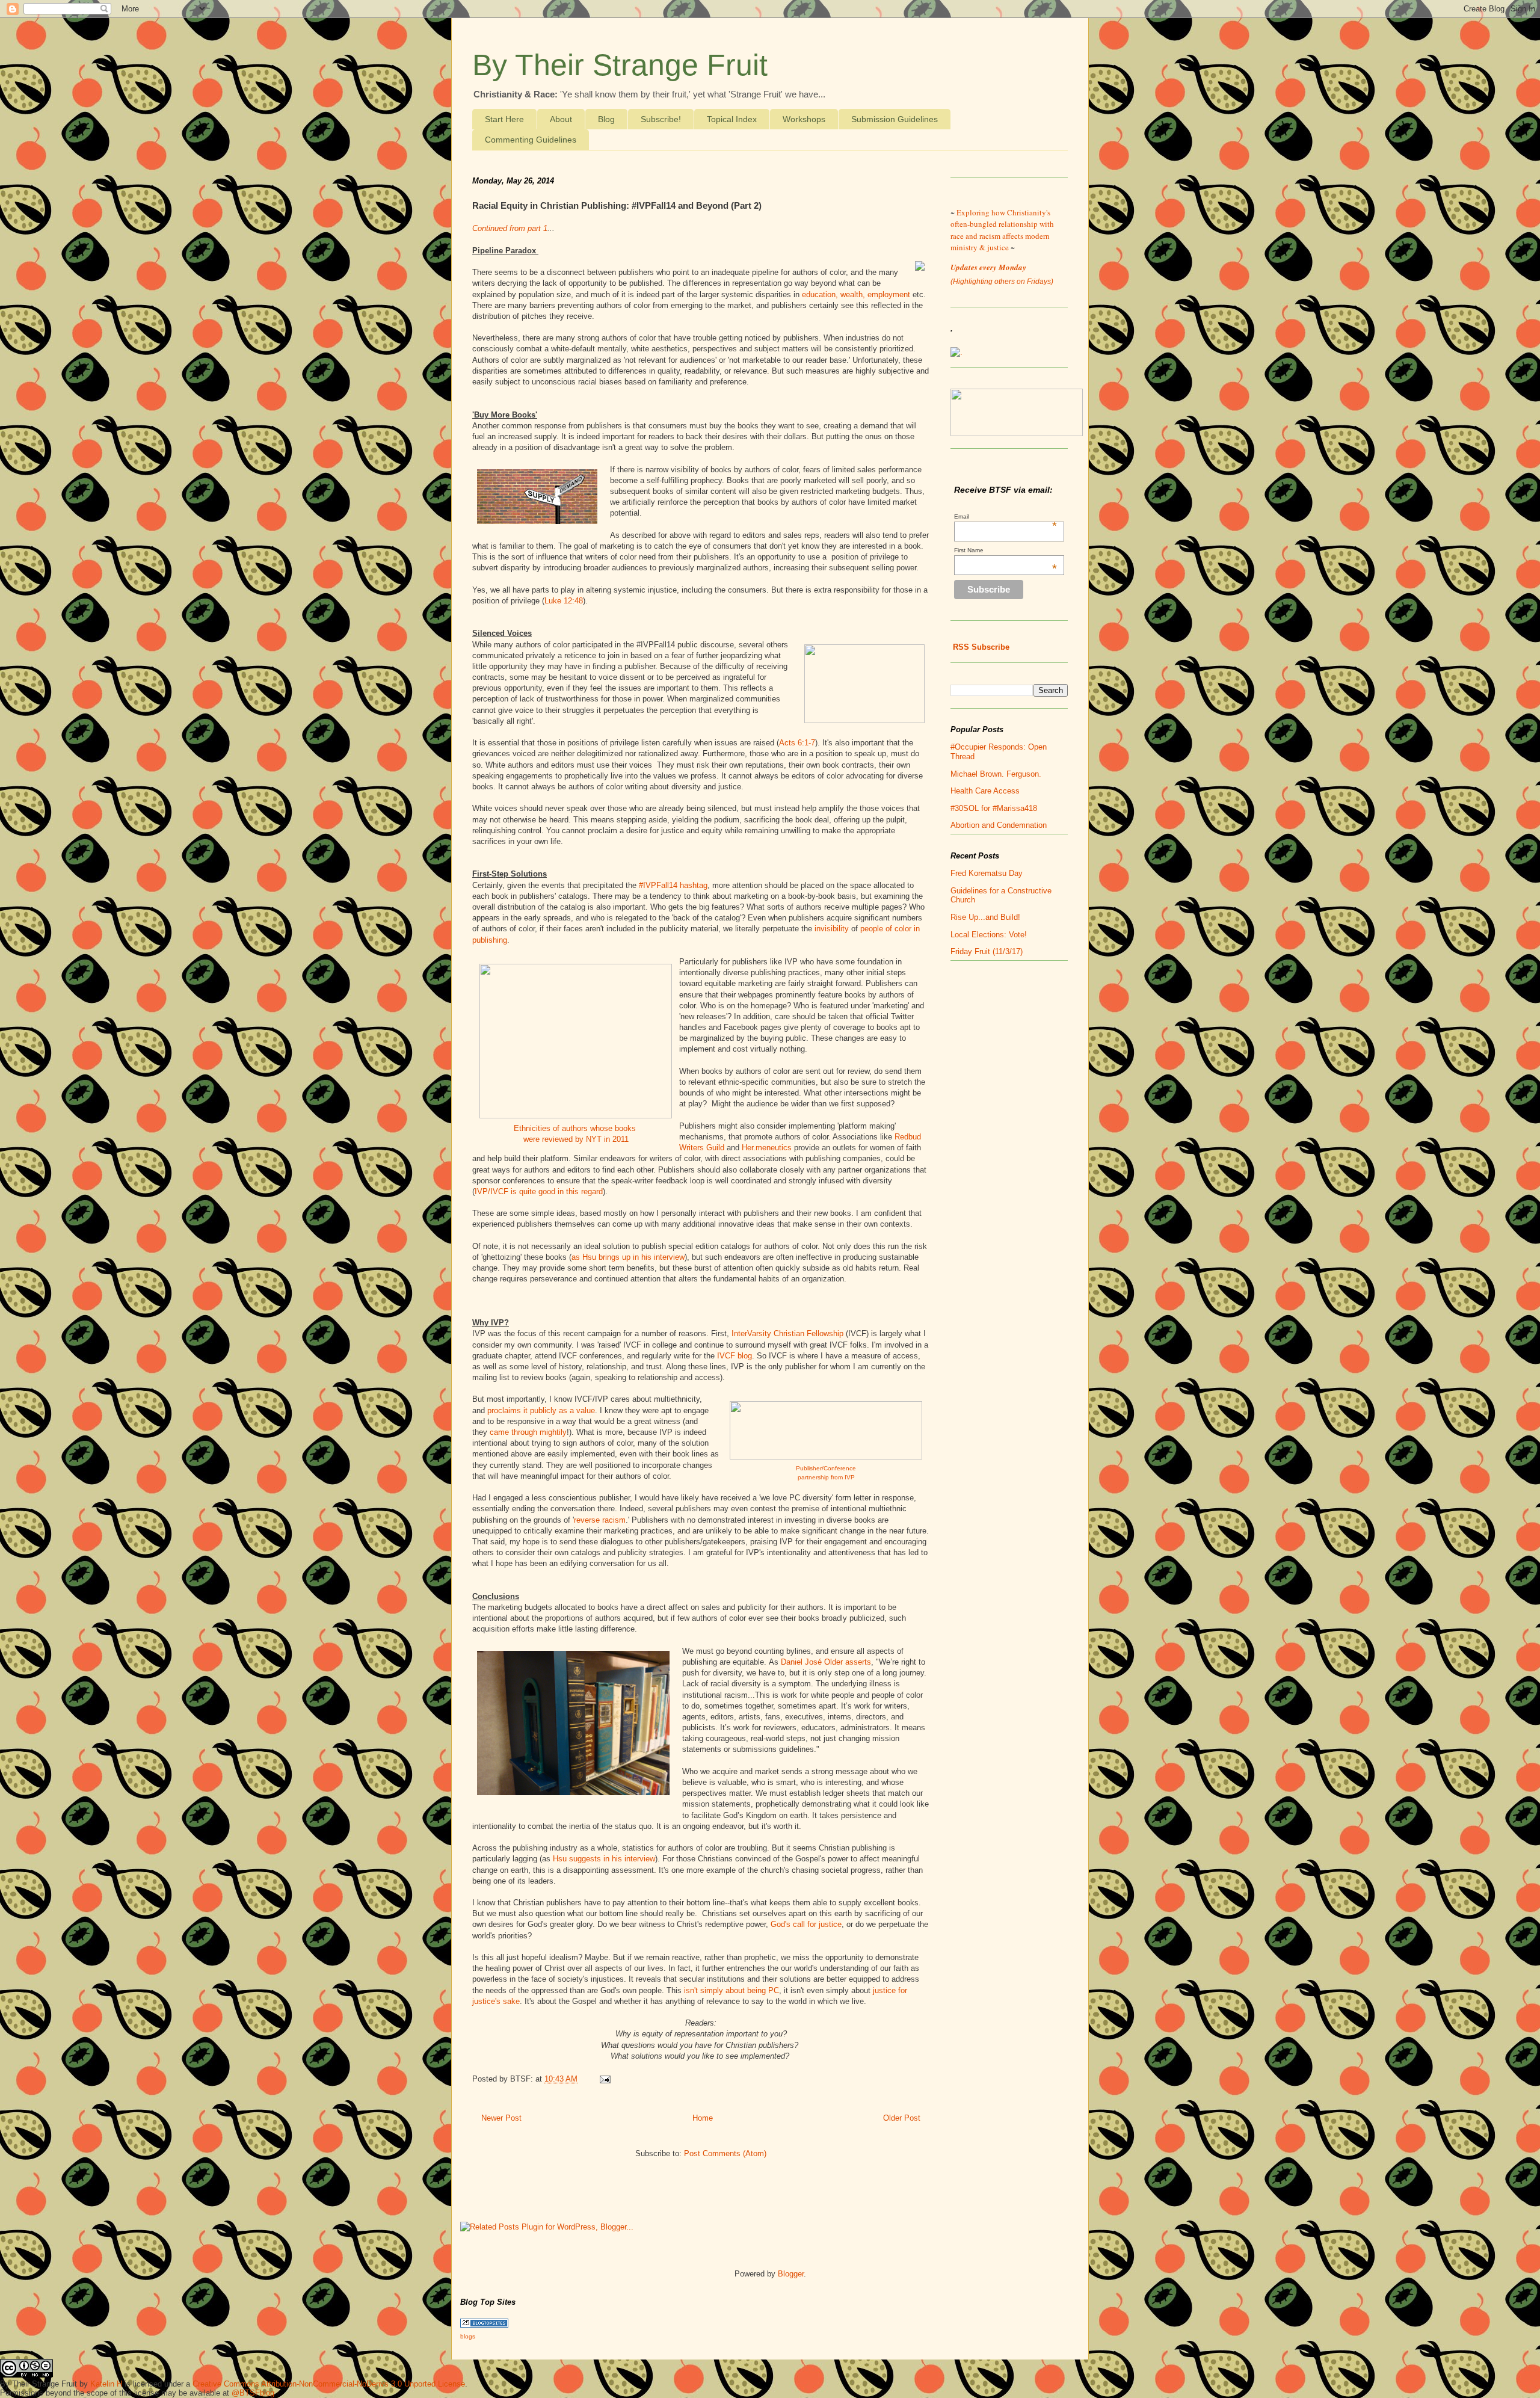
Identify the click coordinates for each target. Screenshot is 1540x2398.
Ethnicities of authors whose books (576, 1128)
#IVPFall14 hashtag (673, 885)
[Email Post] (603, 2079)
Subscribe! (661, 119)
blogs (468, 2336)
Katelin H (106, 2384)
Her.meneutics (767, 1148)
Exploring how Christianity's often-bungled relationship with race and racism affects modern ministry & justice (1002, 230)
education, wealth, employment (856, 294)
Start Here (504, 119)
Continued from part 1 (510, 228)
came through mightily (528, 1432)
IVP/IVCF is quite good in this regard (539, 1191)
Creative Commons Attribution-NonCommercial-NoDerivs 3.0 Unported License (329, 2384)
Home (703, 2118)
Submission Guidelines (895, 119)
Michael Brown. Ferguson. (996, 774)
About (561, 119)
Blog (606, 119)
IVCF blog (735, 1356)
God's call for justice (806, 1924)
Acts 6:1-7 (797, 743)
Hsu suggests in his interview (604, 1859)
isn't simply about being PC (731, 1990)
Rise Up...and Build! (985, 917)
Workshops (804, 119)
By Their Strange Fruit (620, 65)
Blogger (791, 2274)
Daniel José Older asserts (826, 1662)
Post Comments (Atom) (725, 2153)
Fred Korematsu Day (987, 873)
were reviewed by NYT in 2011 (576, 1139)
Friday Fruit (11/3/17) (987, 951)
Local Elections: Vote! (989, 935)
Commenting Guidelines (531, 140)
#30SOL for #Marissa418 (994, 808)
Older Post (902, 2118)
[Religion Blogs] (484, 2325)
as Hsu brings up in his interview (628, 1257)
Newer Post (501, 2118)
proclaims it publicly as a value (541, 1410)
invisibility (832, 929)
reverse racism (600, 1520)
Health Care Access (985, 791)
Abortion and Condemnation (999, 825)
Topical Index (732, 119)
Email (1006, 516)
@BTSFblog (253, 2393)
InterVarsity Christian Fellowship (789, 1333)
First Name (1006, 550)
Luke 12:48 (564, 601)
